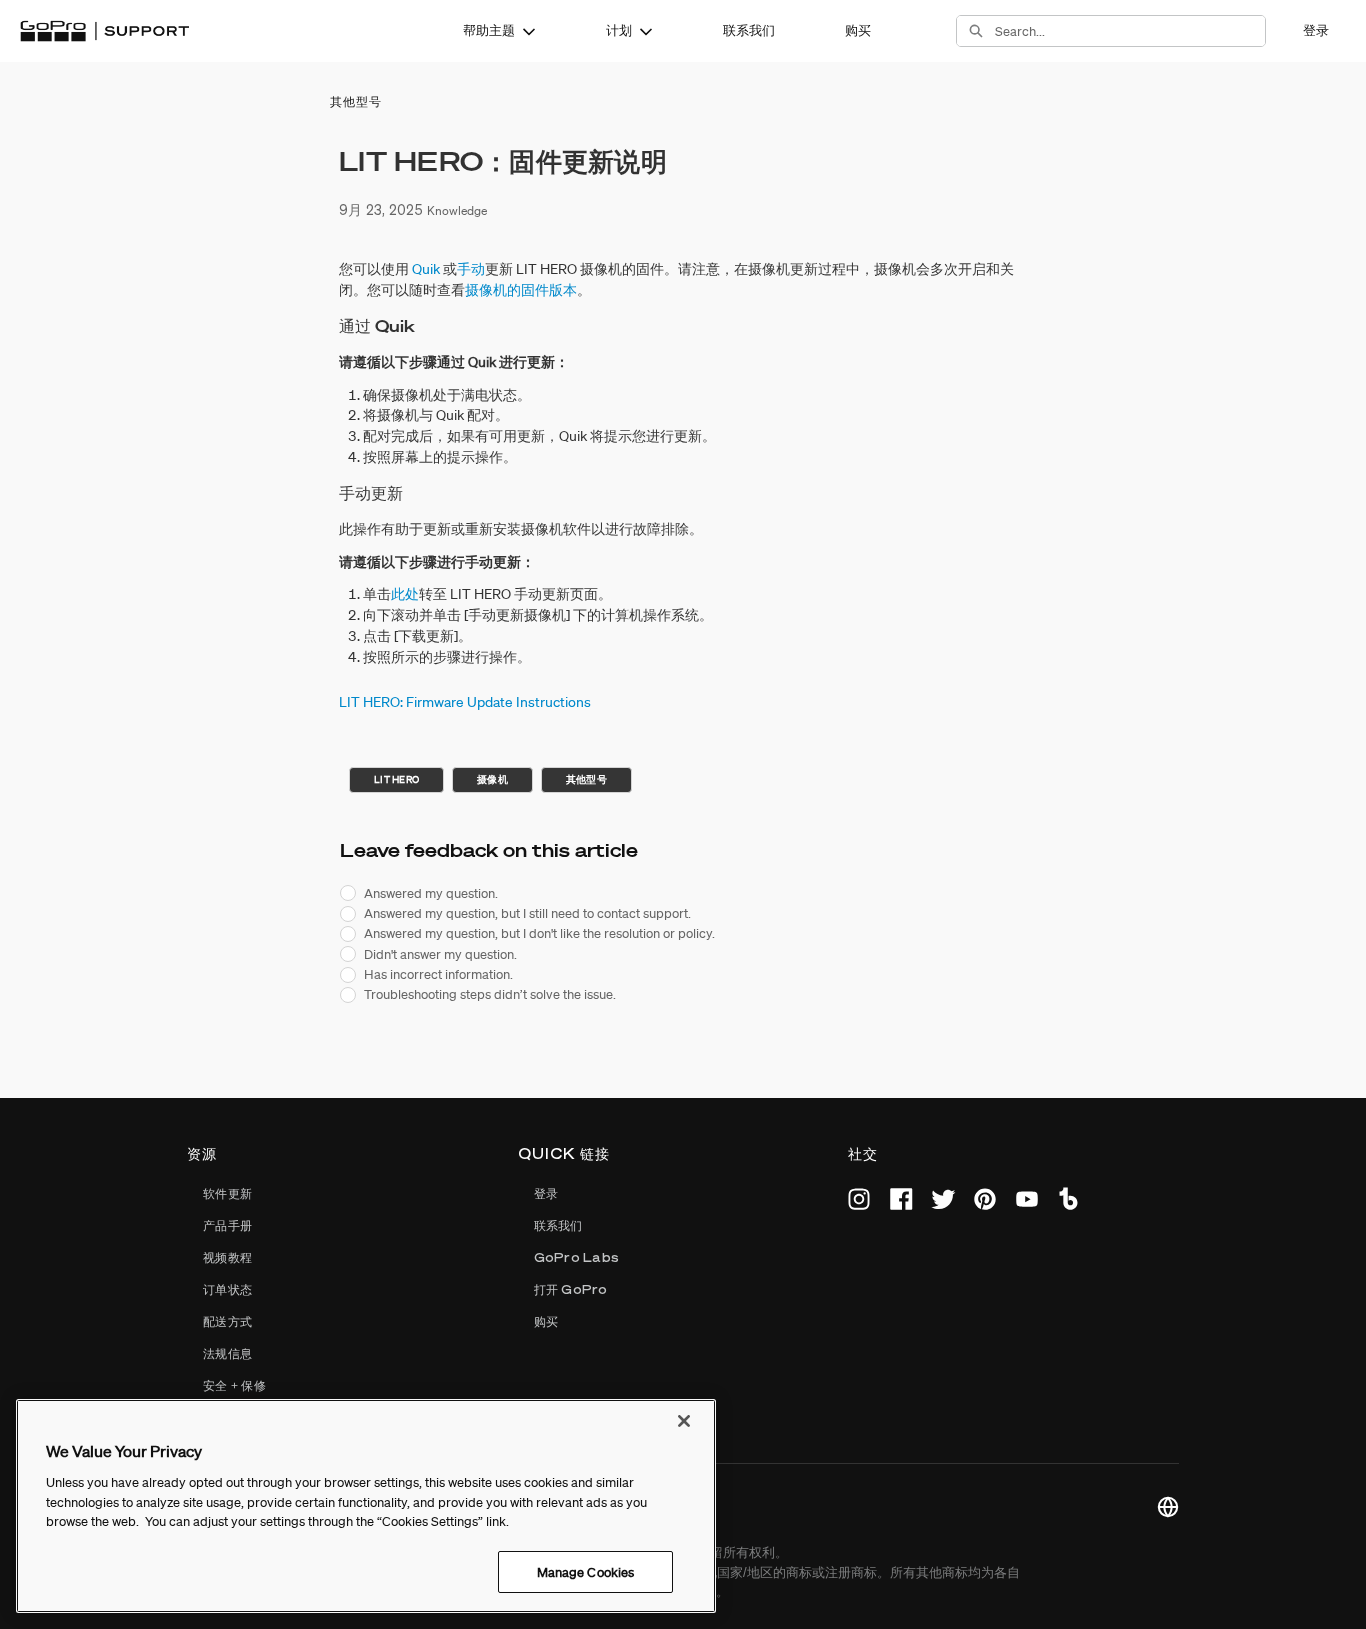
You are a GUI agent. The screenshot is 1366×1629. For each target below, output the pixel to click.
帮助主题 (489, 30)
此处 (405, 594)
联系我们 (749, 30)
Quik (426, 269)
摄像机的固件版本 (521, 290)
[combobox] (1130, 31)
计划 (619, 30)
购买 (858, 30)
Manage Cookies (586, 1571)
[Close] (684, 1421)
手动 (471, 269)
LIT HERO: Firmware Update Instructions (465, 702)
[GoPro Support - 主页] (104, 31)
